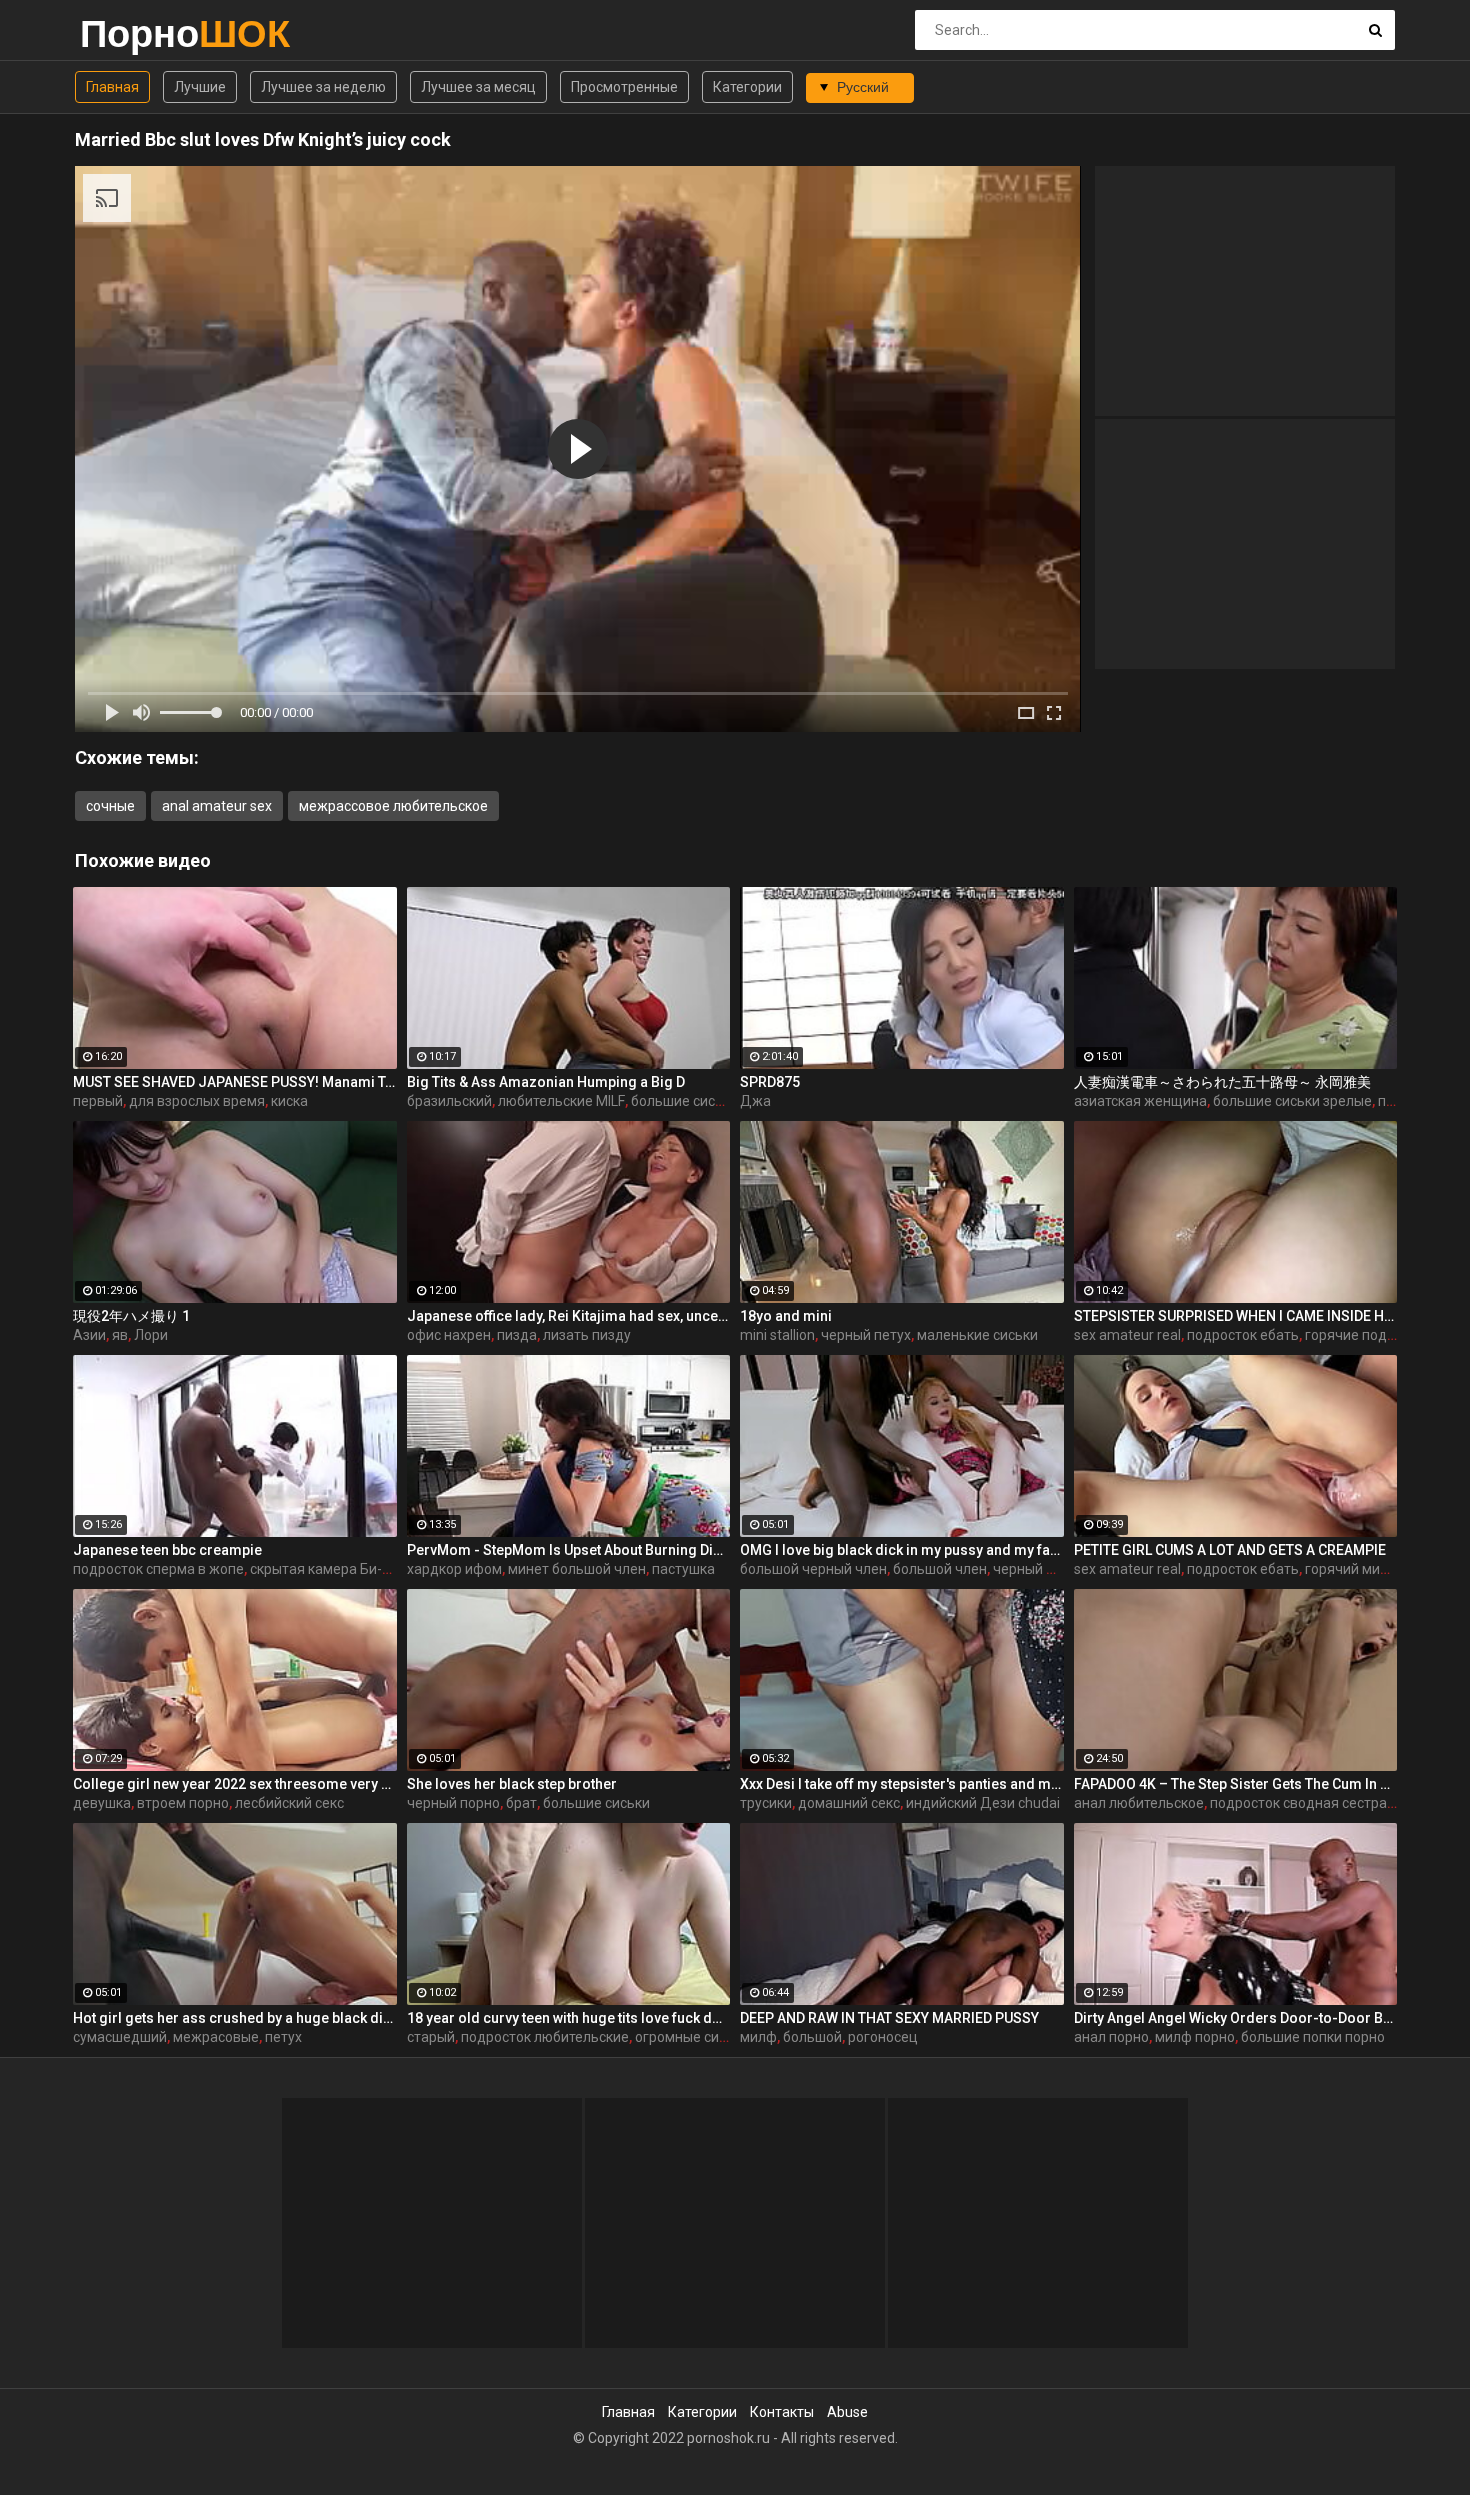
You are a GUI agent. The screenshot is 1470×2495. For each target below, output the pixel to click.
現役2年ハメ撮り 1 (131, 1316)
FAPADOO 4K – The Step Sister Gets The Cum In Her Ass (1236, 1784)
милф (758, 2037)
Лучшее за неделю (323, 87)
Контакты (782, 2412)
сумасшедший (120, 2037)
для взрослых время (197, 1101)
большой (812, 2037)
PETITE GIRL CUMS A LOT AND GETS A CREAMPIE (1230, 1550)
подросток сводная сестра (1298, 1803)
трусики (766, 1803)
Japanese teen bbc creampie (167, 1550)
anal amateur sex (217, 806)
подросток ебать (1243, 1335)
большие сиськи (684, 1101)
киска (289, 1101)
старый (431, 2037)
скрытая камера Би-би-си (334, 1569)
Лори (151, 1335)
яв (120, 1335)
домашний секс (849, 1803)
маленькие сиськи (977, 1335)
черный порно (453, 1803)
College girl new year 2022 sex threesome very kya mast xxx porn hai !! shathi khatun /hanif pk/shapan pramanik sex (235, 1784)
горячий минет (1354, 1569)
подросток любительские (545, 2037)
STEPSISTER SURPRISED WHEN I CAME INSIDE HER (1236, 1316)
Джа (755, 1101)
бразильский (449, 1101)
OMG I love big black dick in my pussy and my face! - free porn (902, 1550)
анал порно (1111, 2037)
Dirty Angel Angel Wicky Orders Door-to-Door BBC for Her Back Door (1236, 2018)
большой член (940, 1569)
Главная (112, 87)
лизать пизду (587, 1335)
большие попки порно (1313, 2037)
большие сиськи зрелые (1292, 1101)
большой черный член (813, 1569)
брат (521, 1803)
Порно (132, 33)
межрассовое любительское (393, 806)
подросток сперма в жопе (158, 1569)
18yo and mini (786, 1316)
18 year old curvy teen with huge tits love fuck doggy (569, 2018)
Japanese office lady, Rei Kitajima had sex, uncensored (569, 1316)
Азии (89, 1335)
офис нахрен (449, 1335)
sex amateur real (1127, 1335)
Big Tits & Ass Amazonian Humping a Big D (546, 1082)
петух (283, 2037)
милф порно (1195, 2037)
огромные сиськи (692, 2037)
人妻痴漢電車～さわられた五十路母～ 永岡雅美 (1222, 1082)
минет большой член (577, 1569)
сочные (110, 806)
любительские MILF (561, 1101)
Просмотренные (624, 87)
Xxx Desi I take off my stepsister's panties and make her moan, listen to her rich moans (902, 1784)
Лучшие (200, 87)
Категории (747, 87)
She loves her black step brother (512, 1784)
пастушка (683, 1569)
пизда (517, 1335)
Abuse (847, 2412)
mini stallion (777, 1335)
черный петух (866, 1335)
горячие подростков (1372, 1335)
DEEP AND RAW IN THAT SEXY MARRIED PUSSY (889, 2018)
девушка (102, 1803)
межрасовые (216, 2037)
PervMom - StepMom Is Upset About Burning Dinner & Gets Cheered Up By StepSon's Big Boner (569, 1550)
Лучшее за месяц (478, 87)
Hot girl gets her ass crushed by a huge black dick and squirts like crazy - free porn (235, 2018)
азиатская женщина (1140, 1101)
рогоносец (883, 2037)
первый (98, 1101)
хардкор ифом (454, 1569)
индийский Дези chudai (983, 1803)
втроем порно (183, 1803)
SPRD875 (770, 1082)
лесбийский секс (289, 1803)
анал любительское (1139, 1803)
